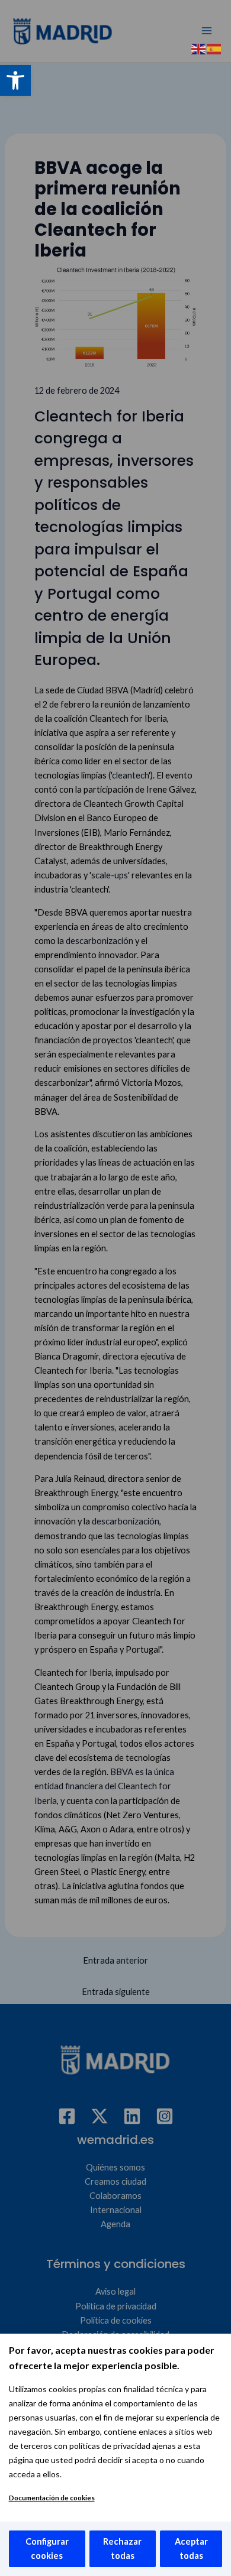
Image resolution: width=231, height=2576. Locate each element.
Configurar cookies (47, 2549)
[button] (15, 80)
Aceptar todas (191, 2549)
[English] (199, 48)
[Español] (214, 48)
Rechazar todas (122, 2549)
